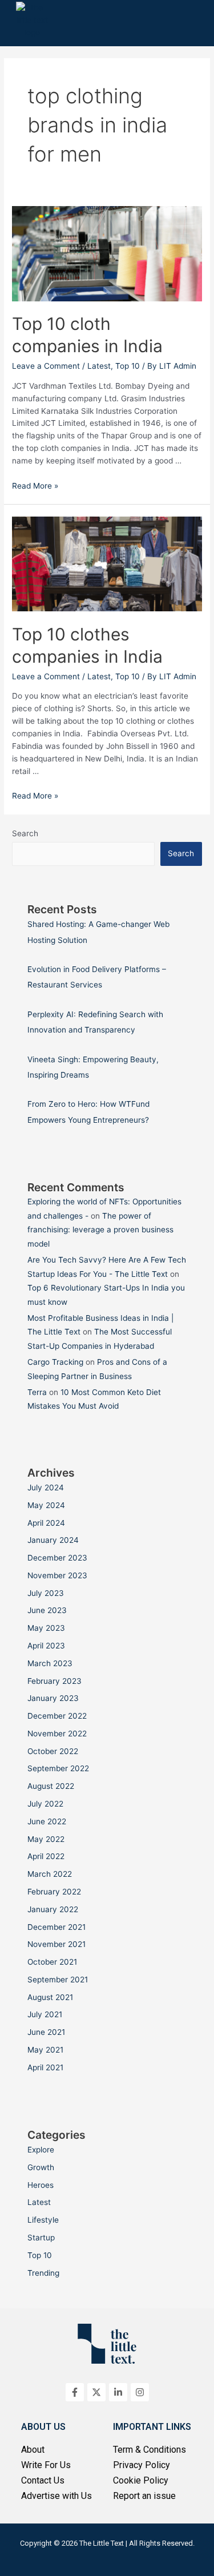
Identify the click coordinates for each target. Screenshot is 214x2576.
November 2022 (57, 1734)
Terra (37, 1392)
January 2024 (53, 1540)
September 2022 (58, 1768)
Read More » (35, 486)
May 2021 (45, 2050)
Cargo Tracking (55, 1362)
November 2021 (56, 1944)
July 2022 (45, 1804)
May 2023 (46, 1628)
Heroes (41, 2185)
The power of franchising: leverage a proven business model (100, 1230)
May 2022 (46, 1839)
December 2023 (57, 1558)
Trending (43, 2273)
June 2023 (47, 1610)
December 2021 (56, 1927)
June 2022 (47, 1821)
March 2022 (50, 1874)
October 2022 (53, 1751)
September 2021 (58, 1980)
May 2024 (46, 1505)
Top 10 (128, 366)
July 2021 (45, 2014)
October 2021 (52, 1962)
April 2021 (45, 2067)
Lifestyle (43, 2220)
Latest (99, 366)
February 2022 (54, 1892)
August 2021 (50, 1997)
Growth (41, 2167)
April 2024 (46, 1523)
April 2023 (46, 1646)
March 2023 (50, 1663)
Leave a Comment (46, 366)
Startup (41, 2238)
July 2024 (46, 1487)
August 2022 (51, 1786)
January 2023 (53, 1698)
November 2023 (57, 1575)
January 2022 (53, 1909)
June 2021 (46, 2032)
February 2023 (54, 1681)
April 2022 (46, 1856)
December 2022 (57, 1716)
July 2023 (46, 1593)
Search (25, 833)
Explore (41, 2150)
